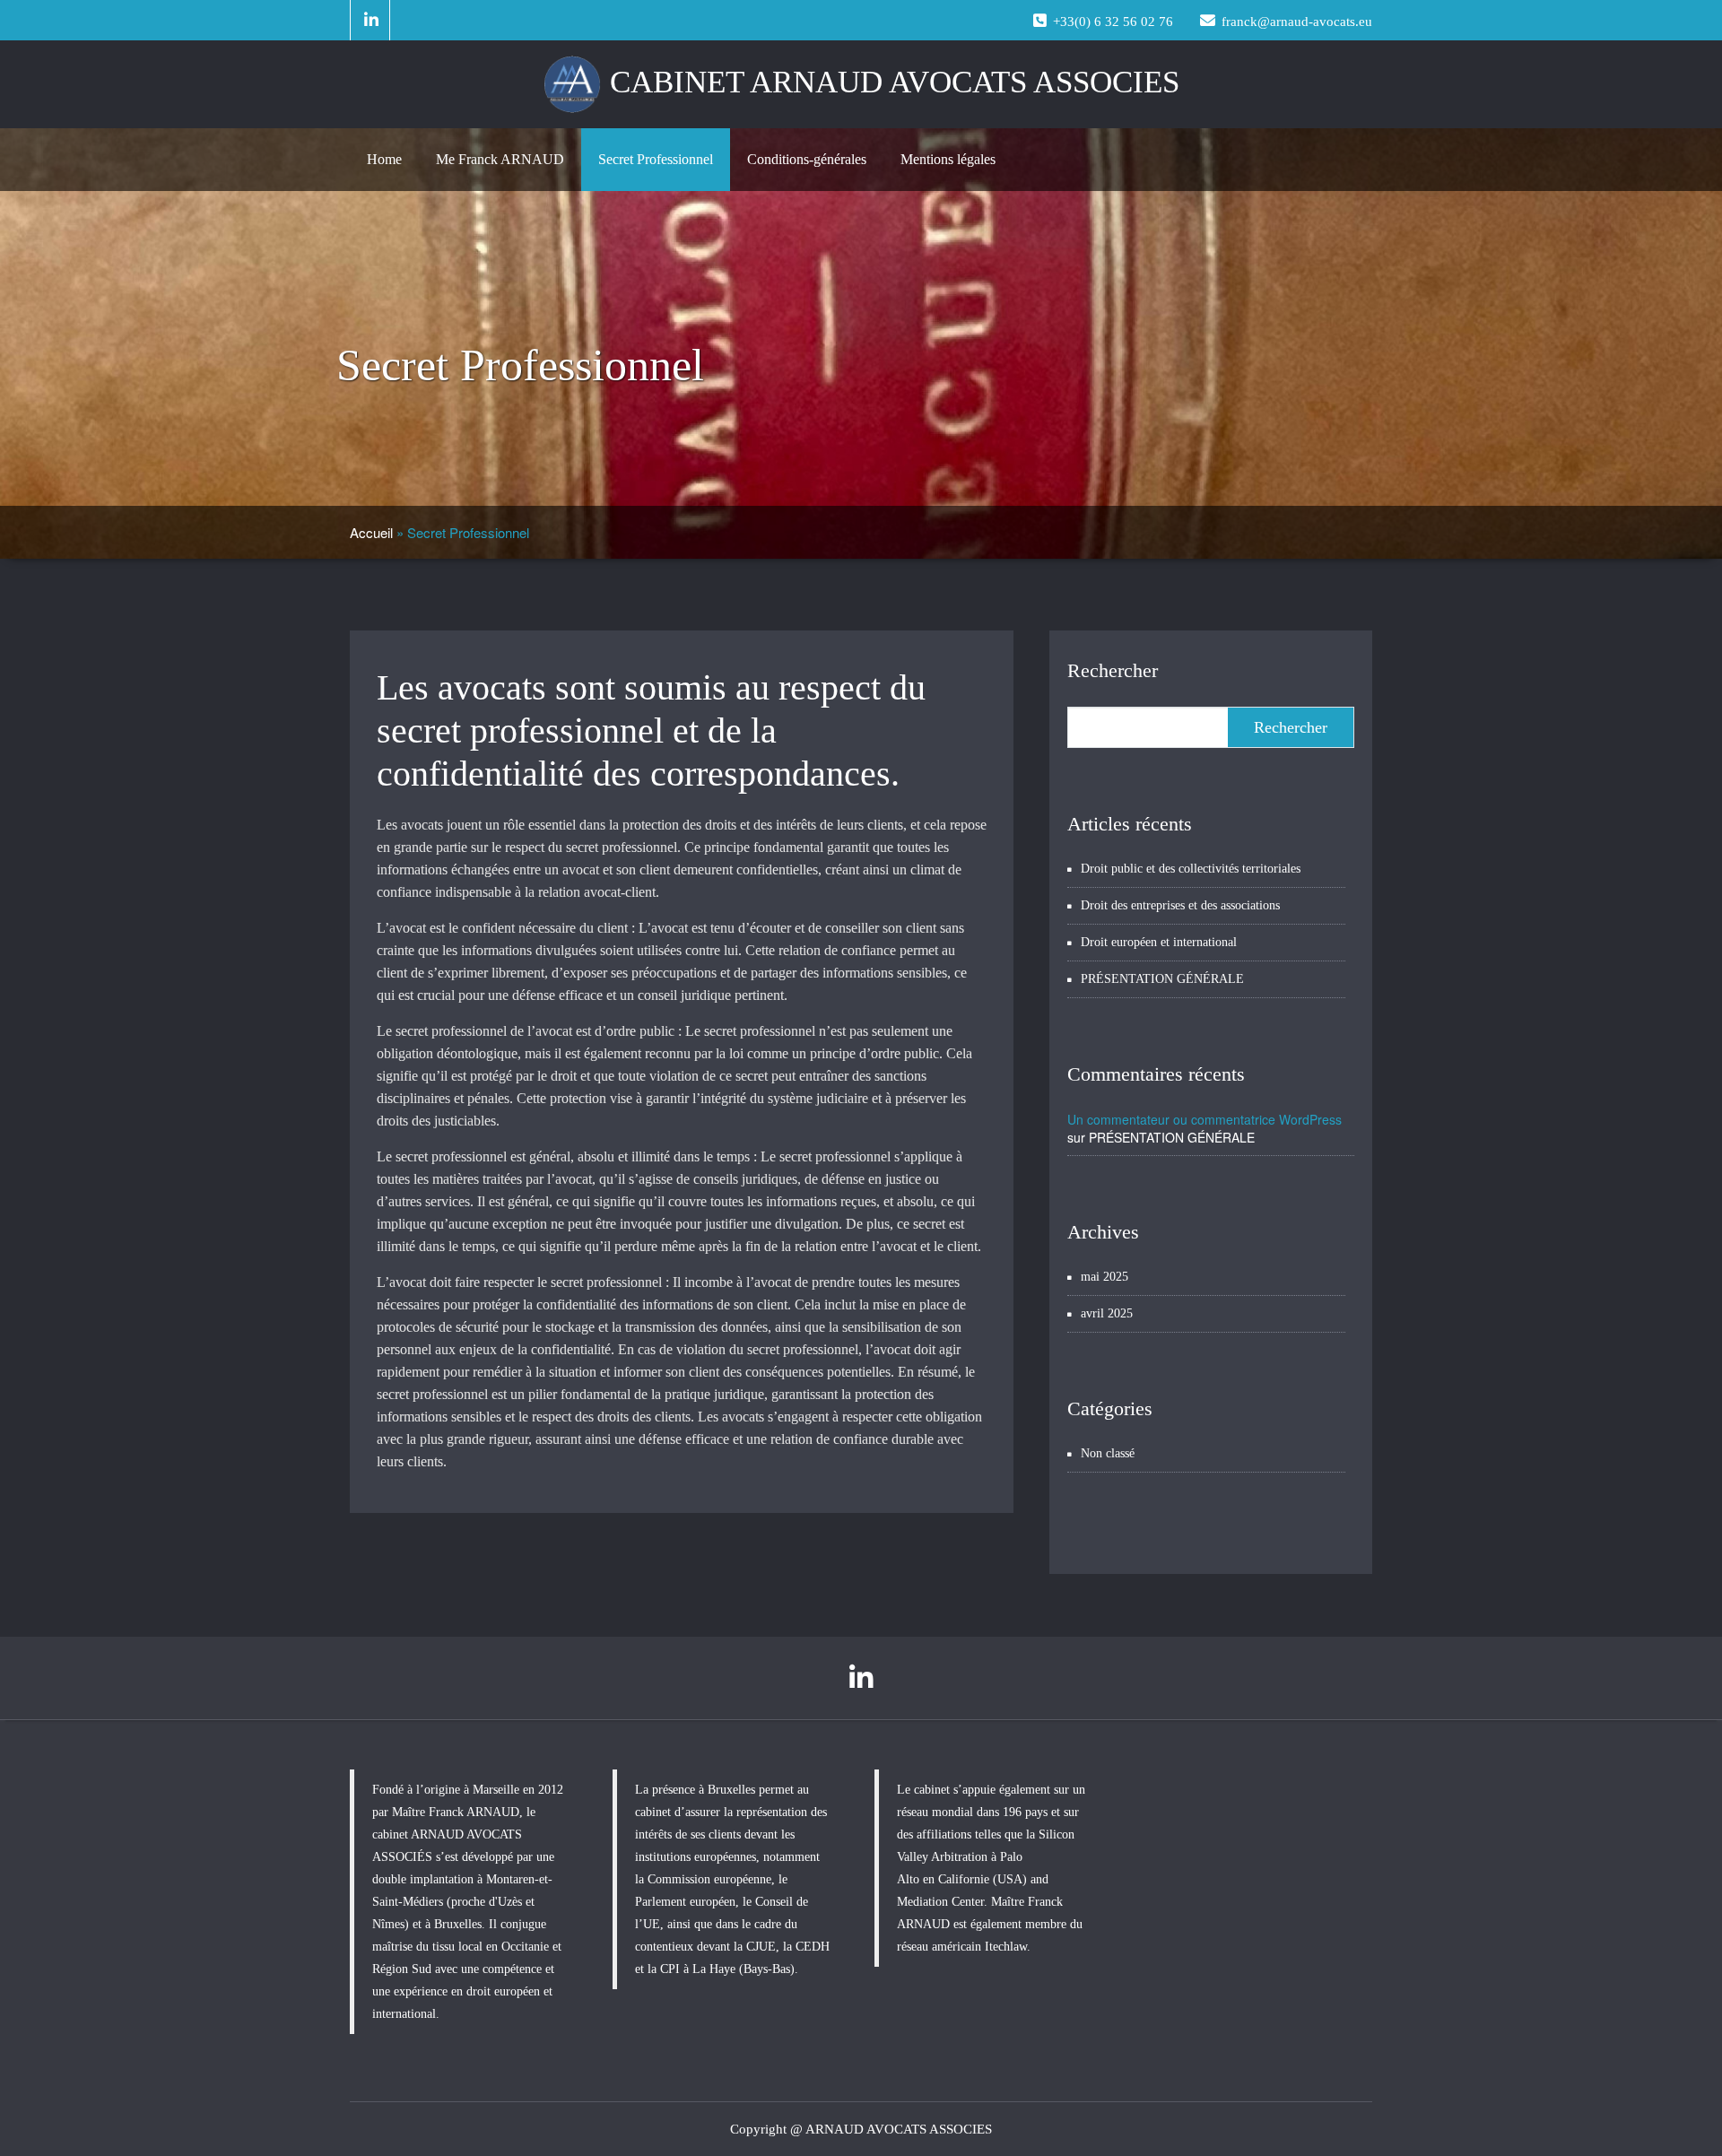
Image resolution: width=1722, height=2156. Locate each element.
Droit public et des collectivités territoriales (1191, 869)
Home (384, 159)
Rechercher (1113, 670)
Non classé (1108, 1453)
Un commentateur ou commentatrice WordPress (1205, 1119)
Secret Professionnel (656, 159)
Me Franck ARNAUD (500, 159)
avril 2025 (1107, 1313)
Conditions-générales (807, 159)
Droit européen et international (1159, 942)
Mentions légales (948, 159)
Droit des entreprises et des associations (1180, 905)
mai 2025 (1105, 1277)
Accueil (371, 532)
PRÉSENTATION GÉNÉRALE (1162, 979)
